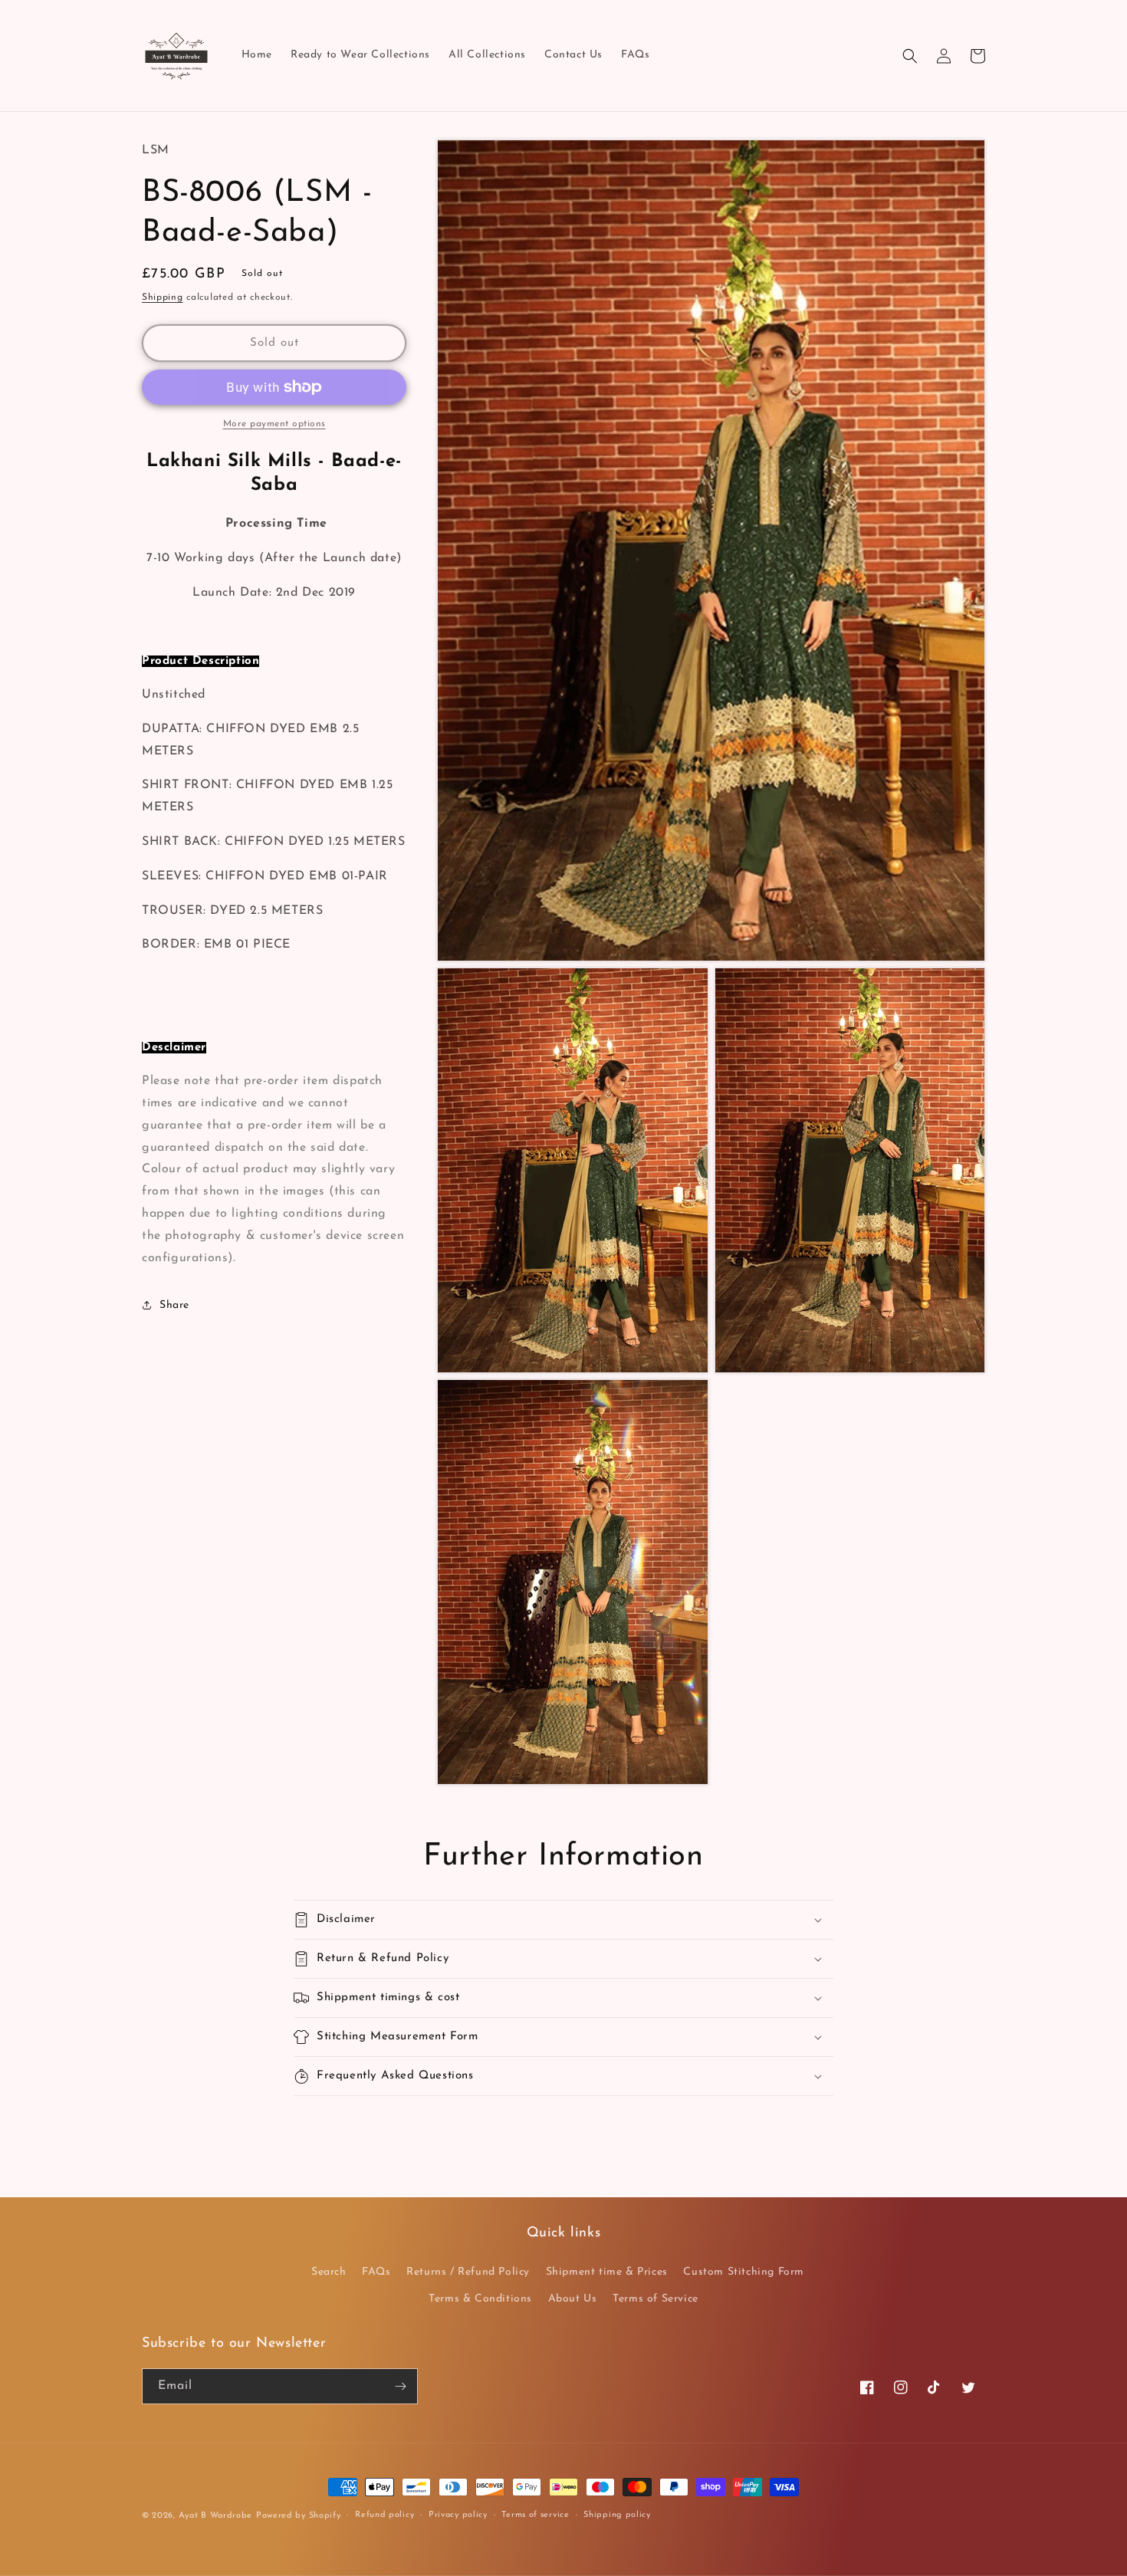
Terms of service (535, 2515)
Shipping (163, 297)
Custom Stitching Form (744, 2272)
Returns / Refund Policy (468, 2272)
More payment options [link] (274, 424)
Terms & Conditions (480, 2299)
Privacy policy (458, 2515)
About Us (573, 2299)
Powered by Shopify (299, 2516)
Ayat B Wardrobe (216, 2516)
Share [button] (174, 1305)
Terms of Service (655, 2299)
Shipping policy (617, 2515)
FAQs (376, 2272)
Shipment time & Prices (607, 2272)
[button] (910, 56)
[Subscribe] (400, 2386)
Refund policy (384, 2515)
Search (329, 2272)
